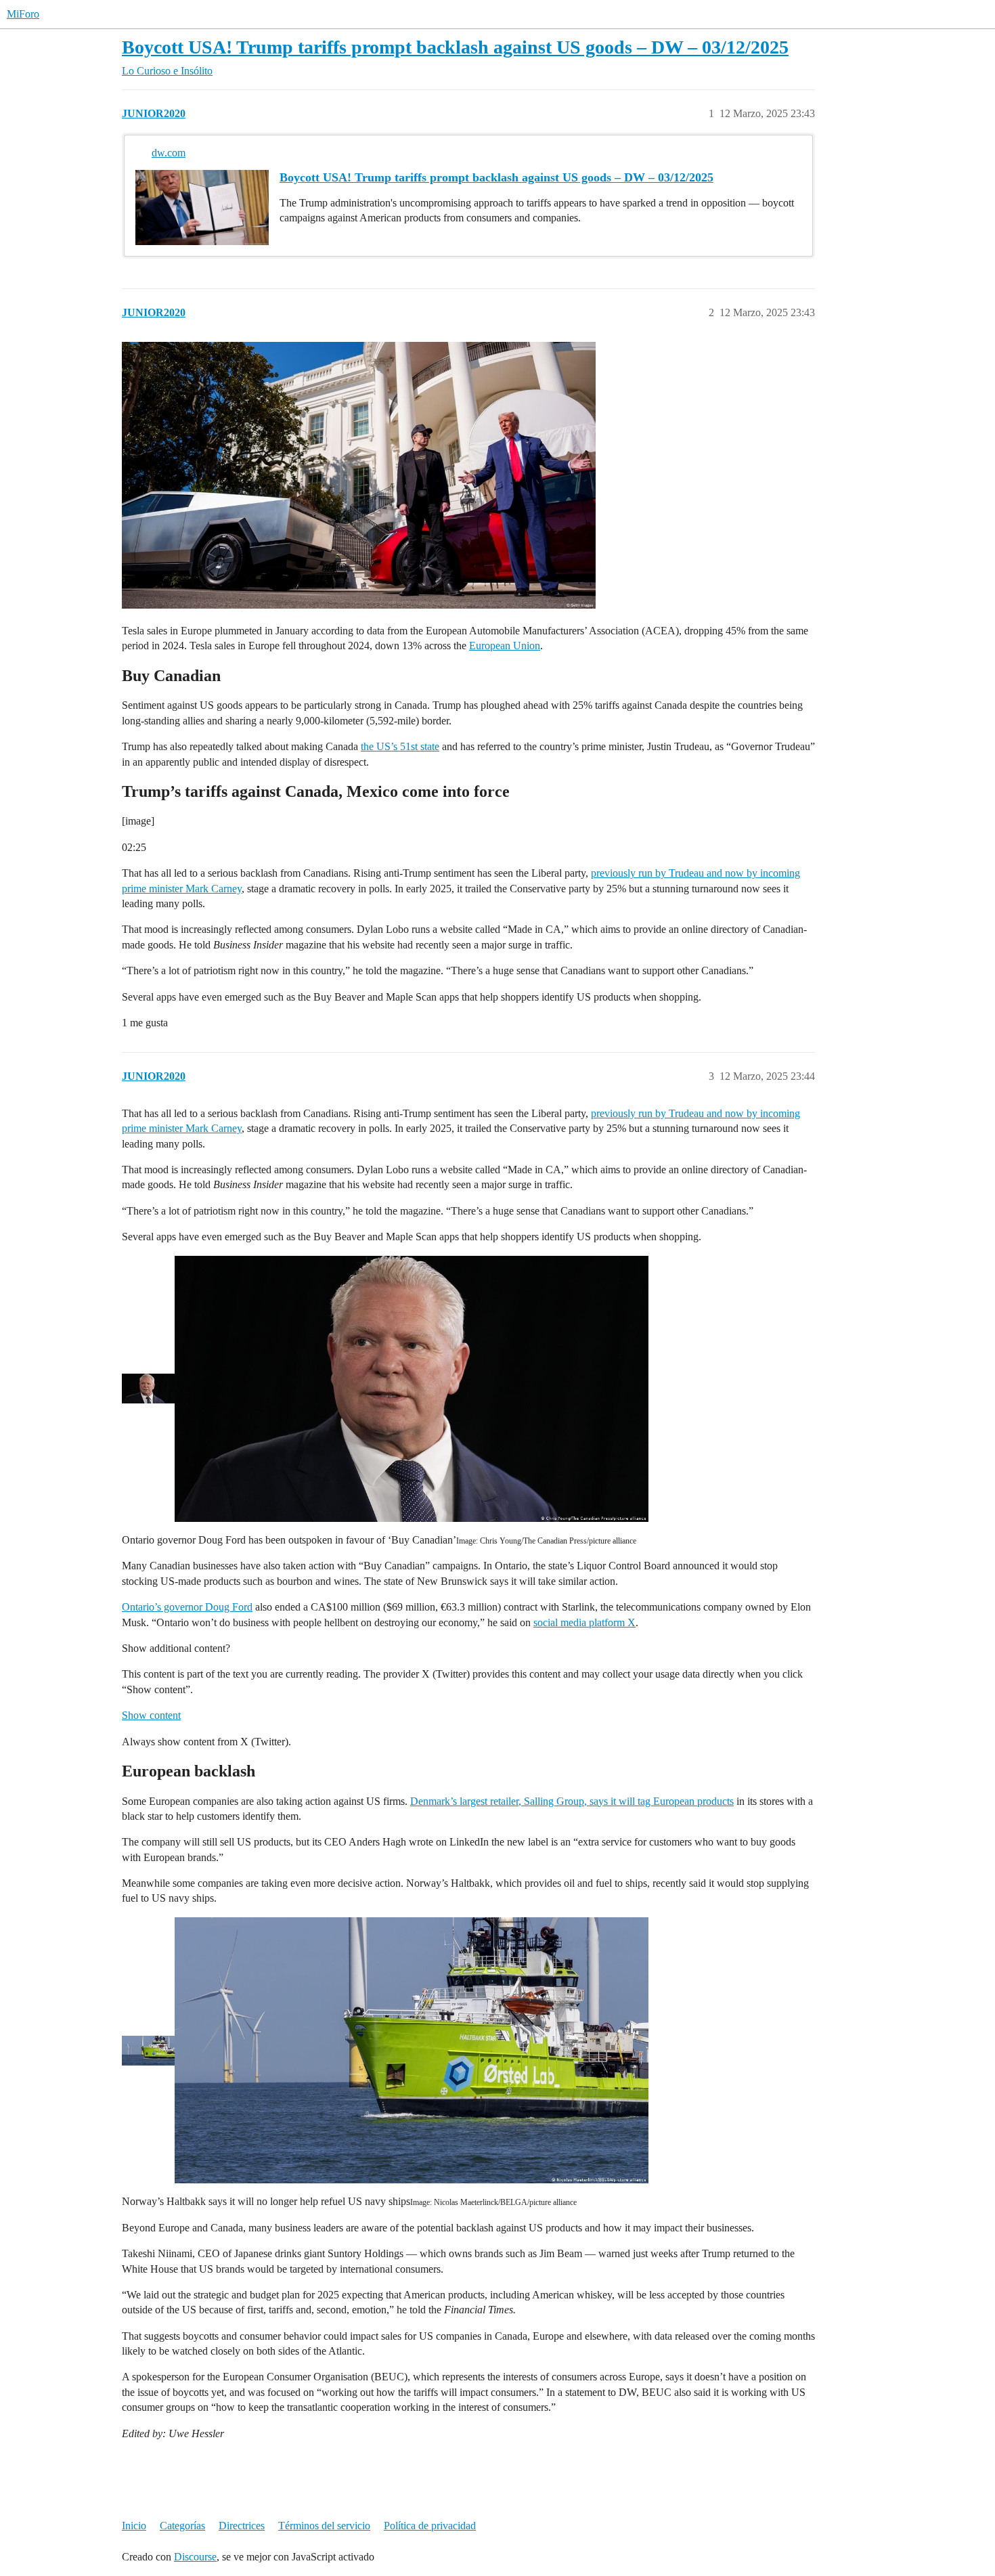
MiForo (23, 14)
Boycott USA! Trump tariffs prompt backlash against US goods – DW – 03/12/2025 (455, 47)
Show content (151, 1715)
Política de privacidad (430, 2526)
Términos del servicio (324, 2526)
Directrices (242, 2526)
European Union (505, 646)
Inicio (134, 2526)
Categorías (182, 2526)
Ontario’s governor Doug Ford (187, 1607)
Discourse (195, 2557)
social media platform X (584, 1622)
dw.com (169, 153)
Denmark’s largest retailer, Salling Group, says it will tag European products (572, 1801)
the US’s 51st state (400, 746)
